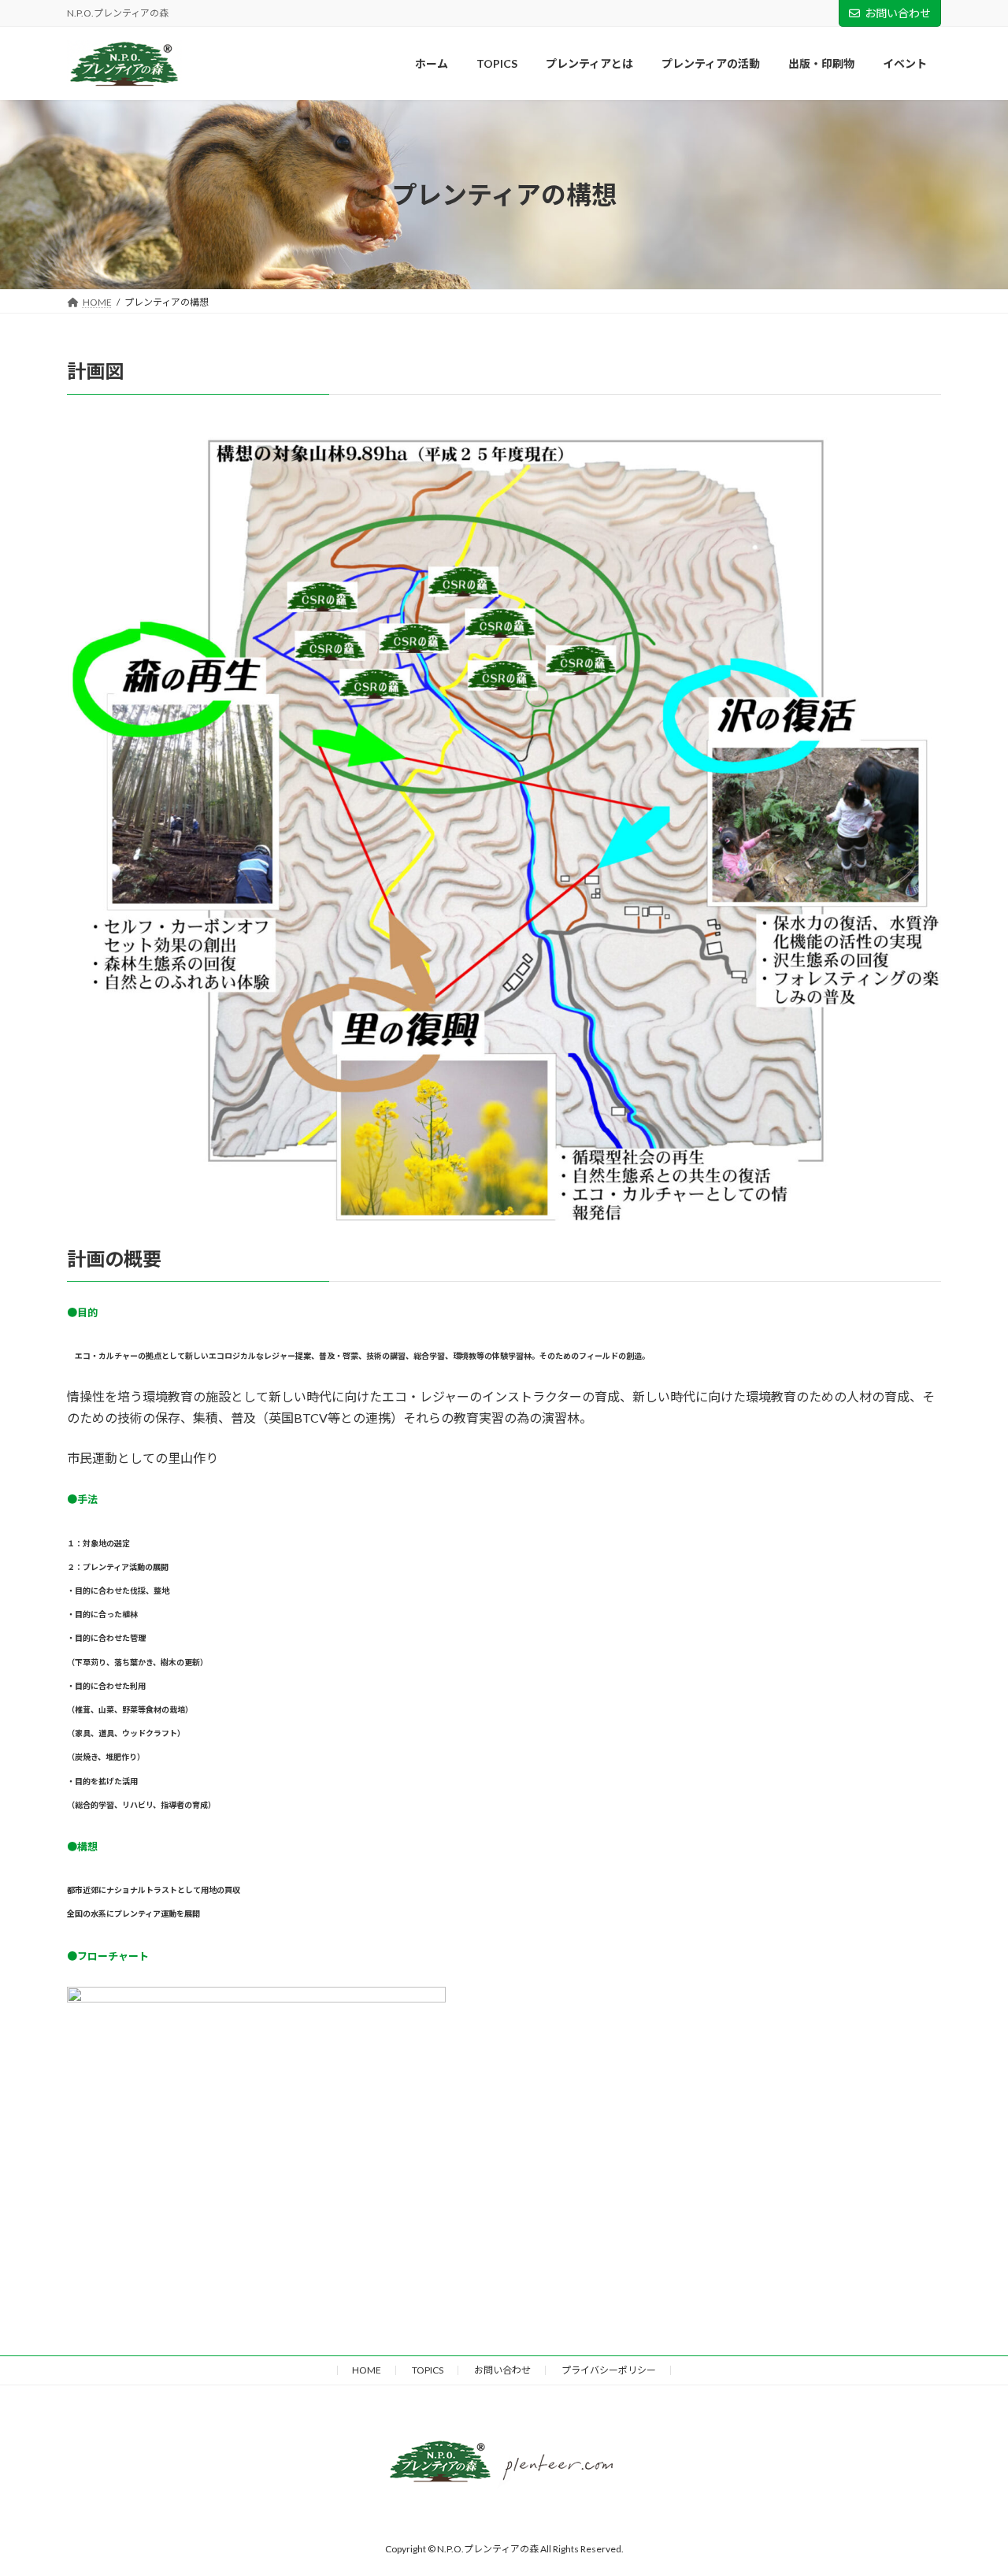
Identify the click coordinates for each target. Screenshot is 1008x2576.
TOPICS (428, 2370)
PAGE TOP (960, 2289)
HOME (367, 2370)
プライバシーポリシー (609, 2370)
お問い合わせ (898, 13)
